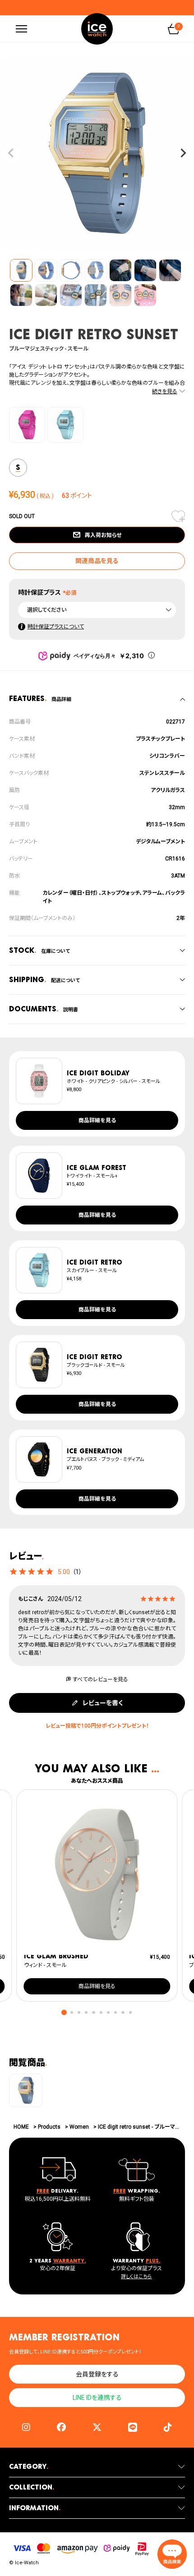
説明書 (44, 1009)
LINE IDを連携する (97, 2398)
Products (49, 2127)
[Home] (97, 29)
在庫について (39, 950)
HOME (21, 2127)
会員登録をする (97, 2374)
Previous (11, 153)
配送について (44, 980)
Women (79, 2127)
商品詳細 (40, 699)
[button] (64, 2013)
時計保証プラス (39, 592)
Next (183, 153)
